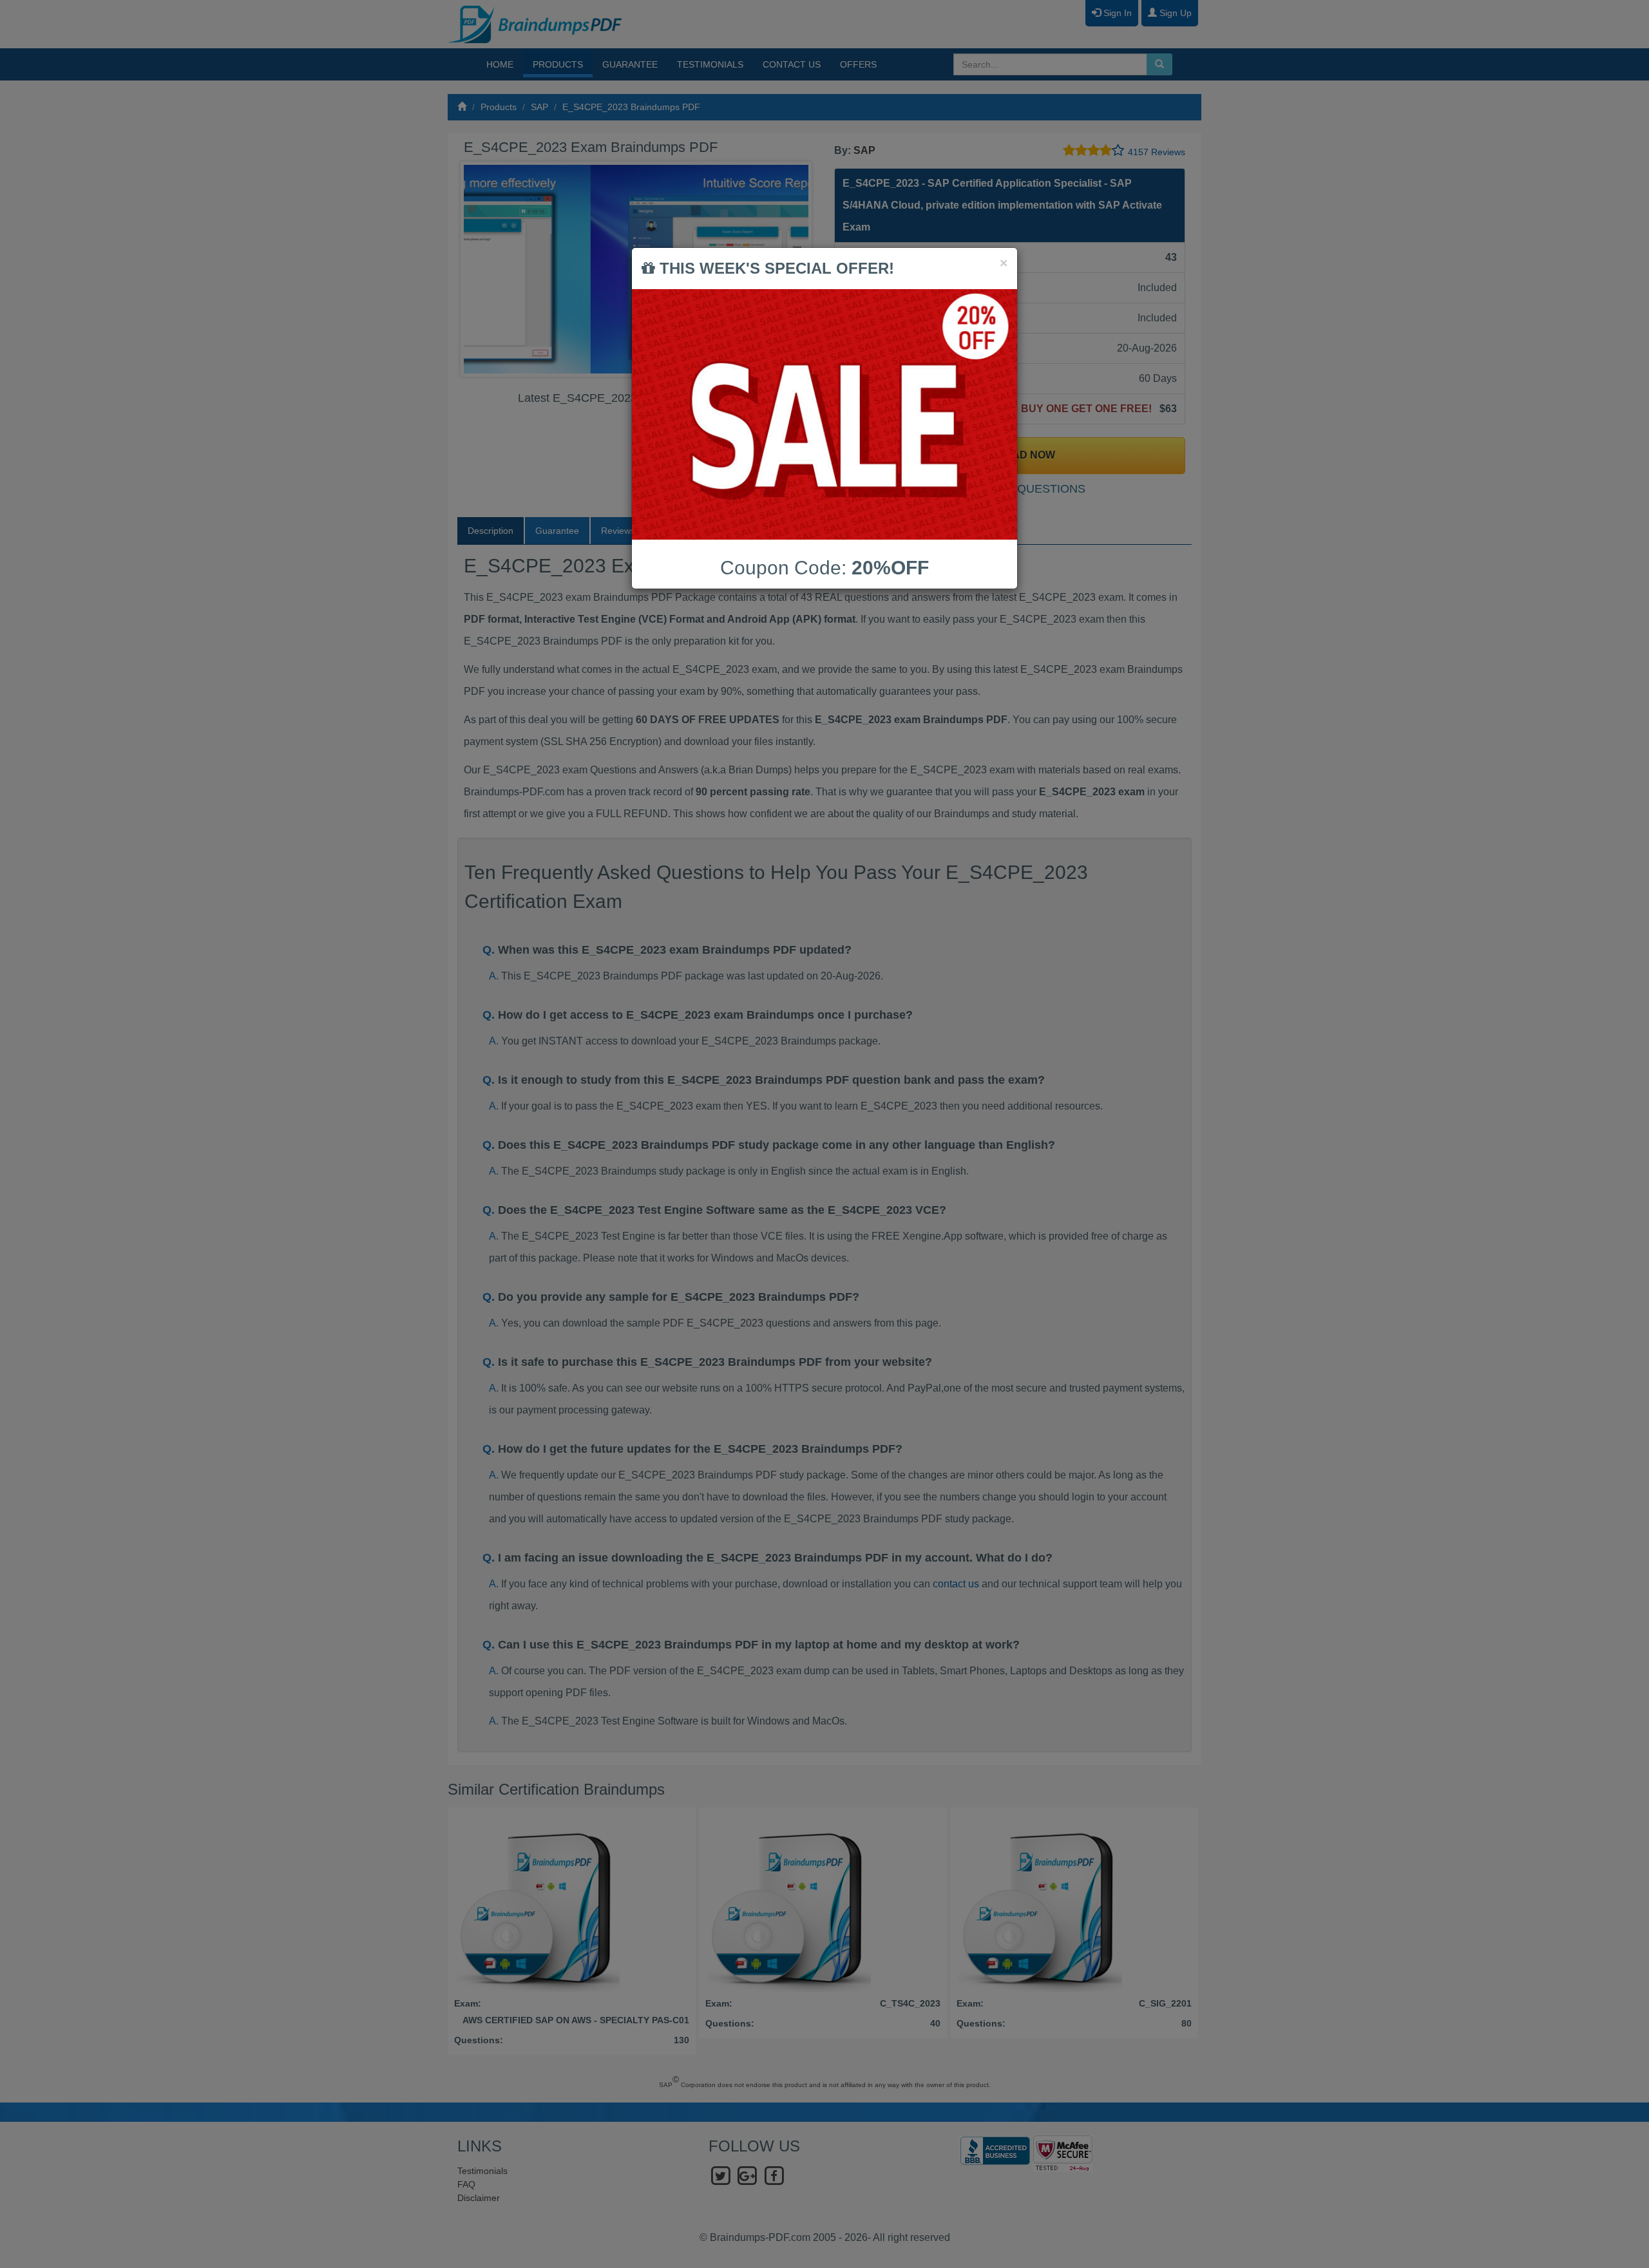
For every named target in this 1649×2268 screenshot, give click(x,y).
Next (798, 269)
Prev (481, 269)
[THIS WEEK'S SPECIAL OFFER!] (824, 414)
